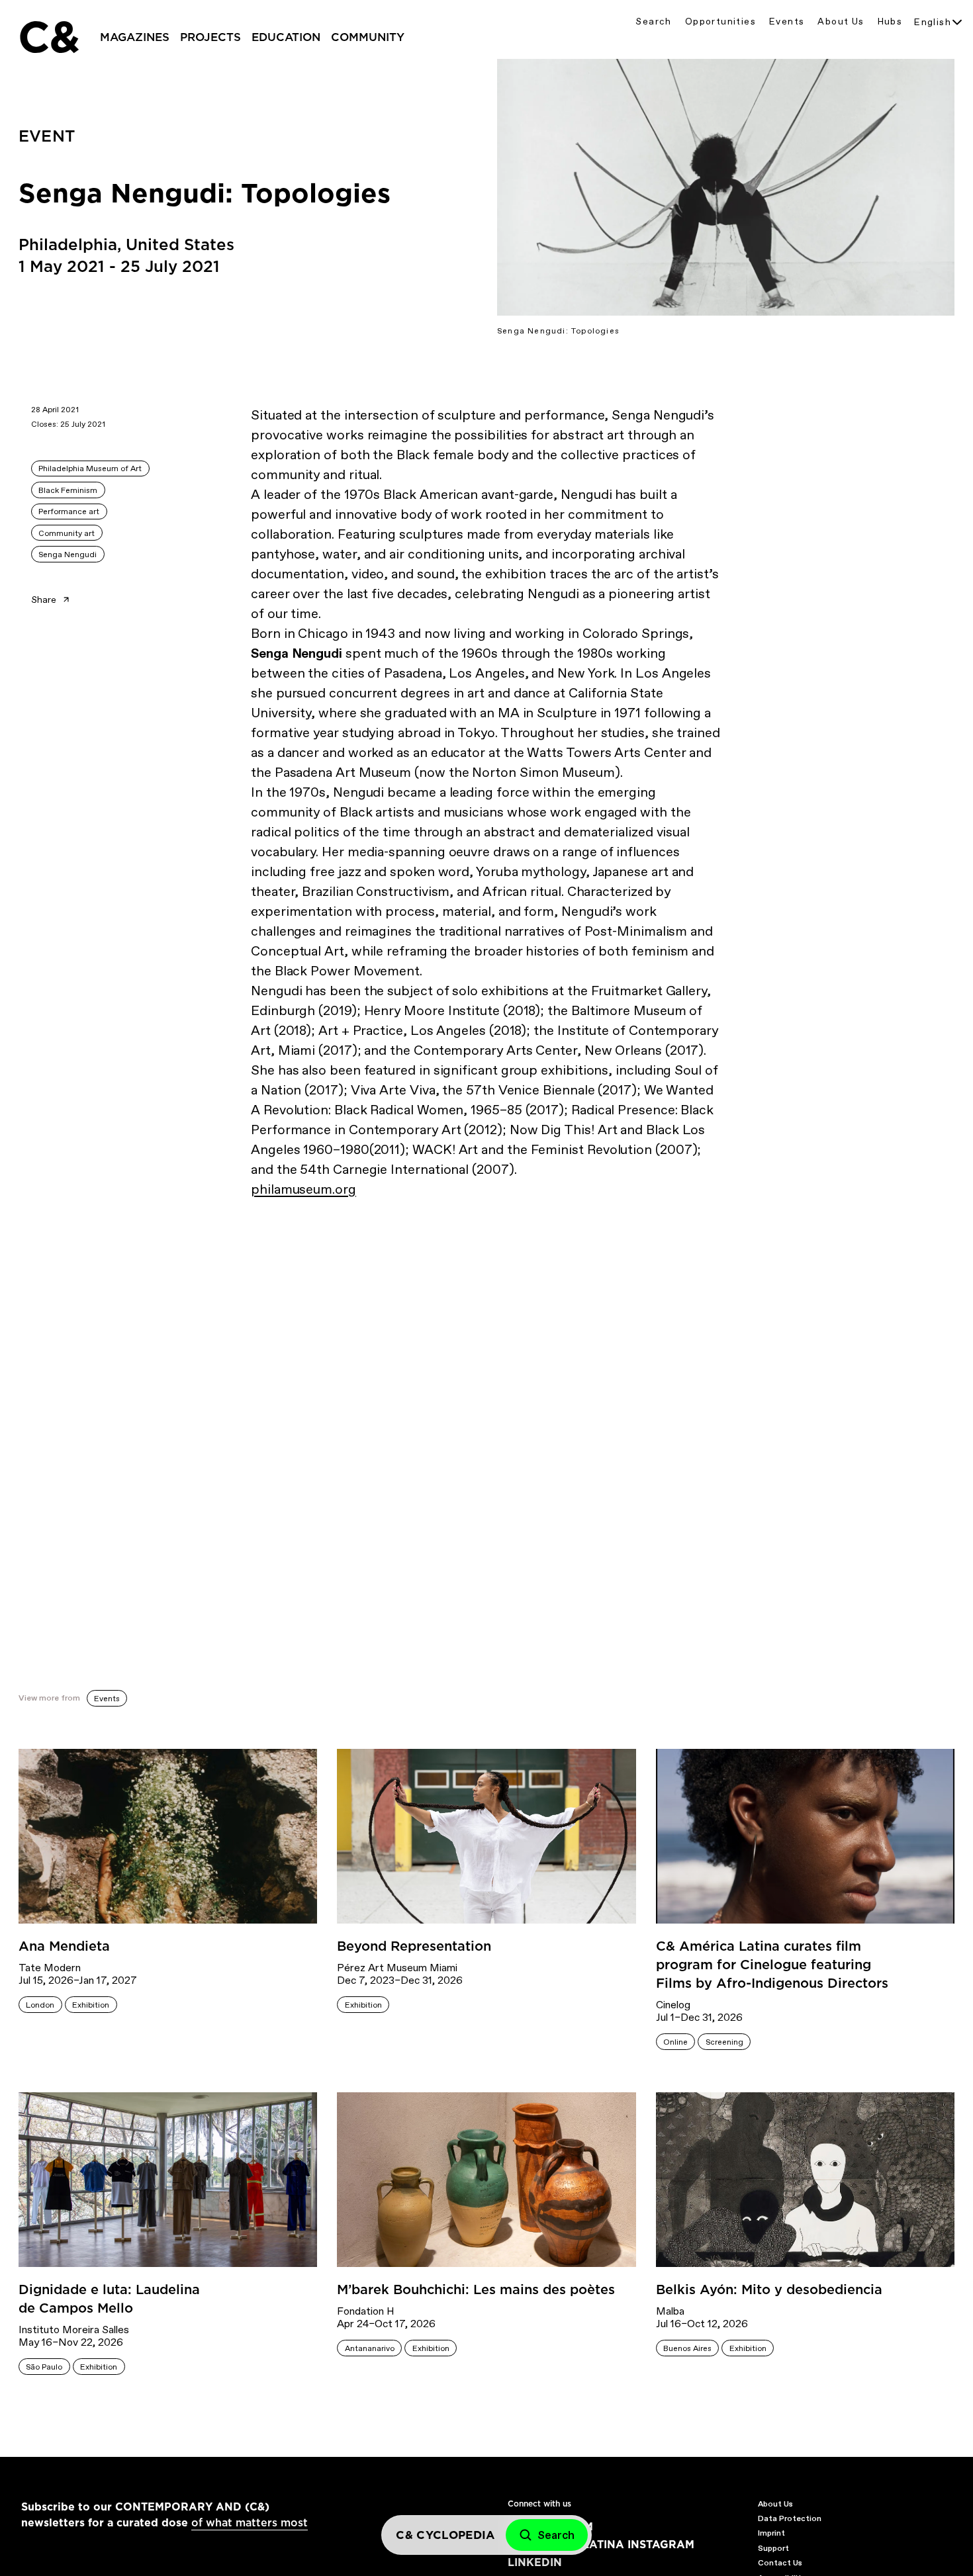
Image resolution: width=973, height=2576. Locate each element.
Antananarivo (370, 2348)
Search (653, 22)
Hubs (890, 22)
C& (48, 37)
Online (675, 2042)
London (40, 2005)
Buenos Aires (687, 2348)
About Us (841, 22)
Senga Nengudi (68, 555)
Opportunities (720, 22)
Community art (67, 533)
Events (787, 22)
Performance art (69, 511)
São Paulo (44, 2367)
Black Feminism (68, 490)
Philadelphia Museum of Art (90, 468)
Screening (724, 2042)
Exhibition (91, 2005)
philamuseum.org (303, 1189)
